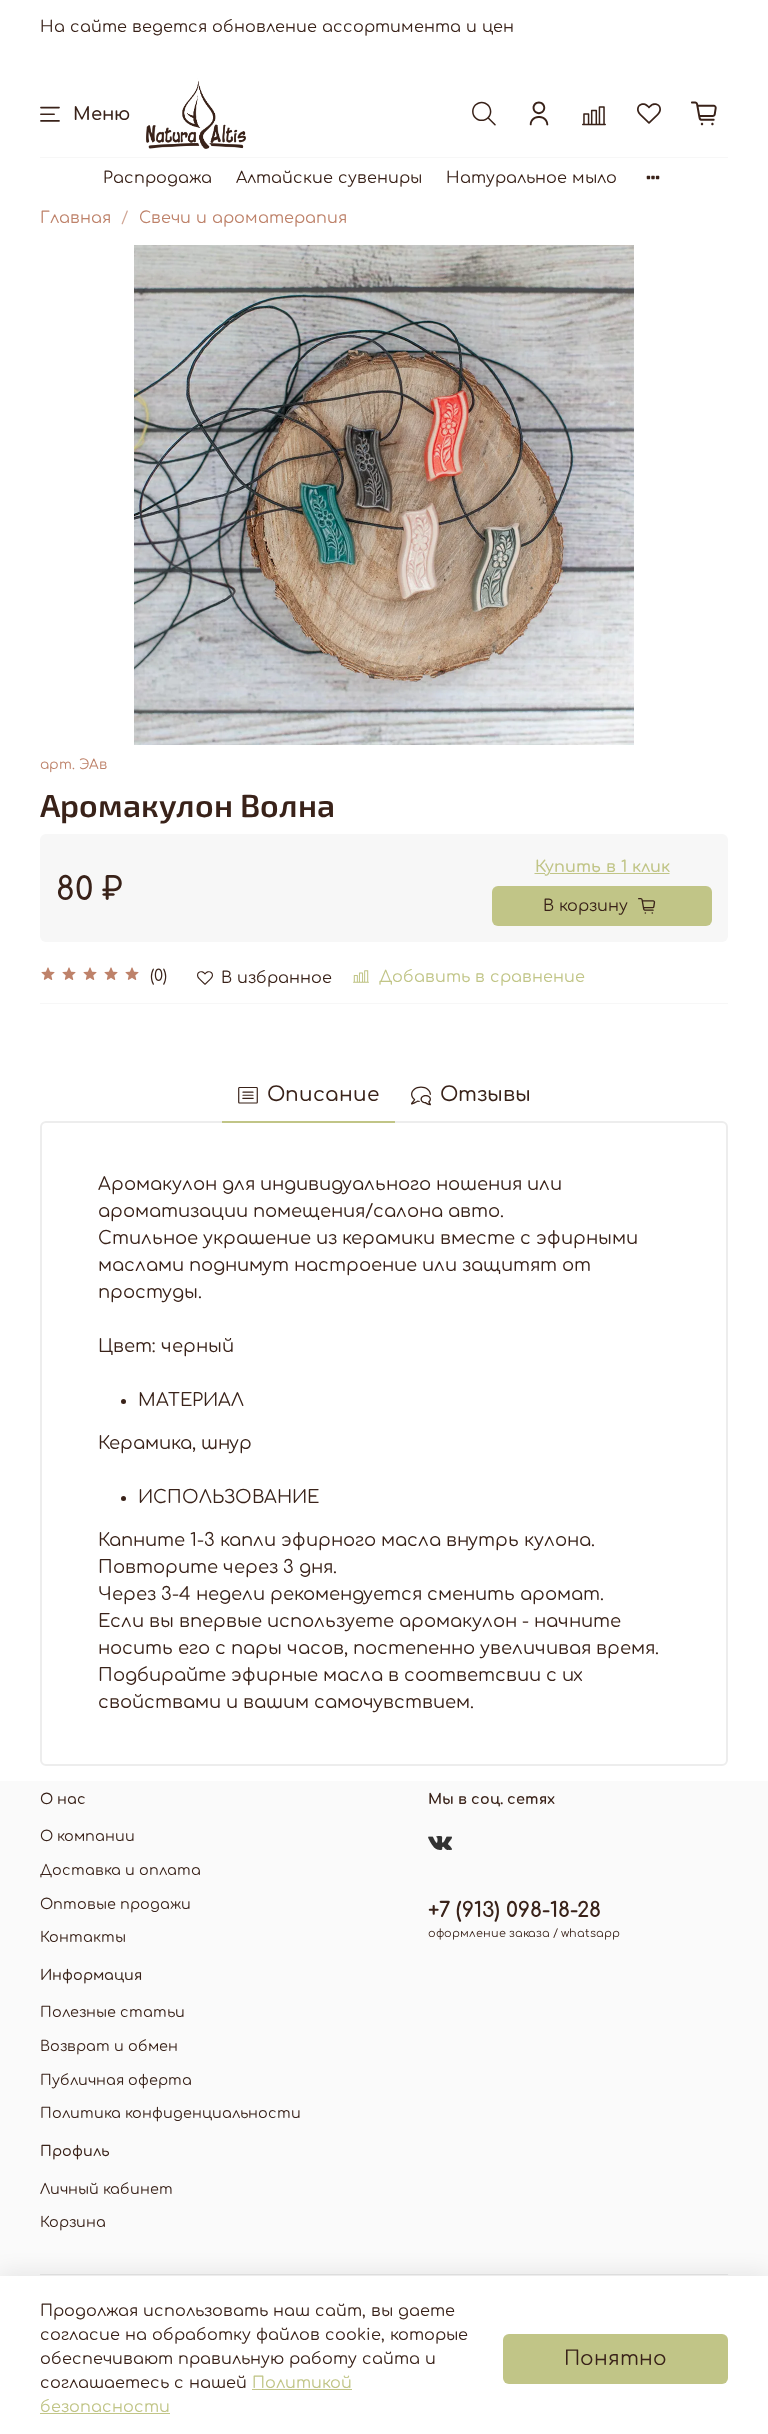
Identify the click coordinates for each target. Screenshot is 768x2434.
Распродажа (157, 178)
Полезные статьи (112, 2012)
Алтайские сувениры (329, 178)
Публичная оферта (116, 2080)
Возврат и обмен (109, 2046)
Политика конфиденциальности (170, 2113)
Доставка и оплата (120, 1870)
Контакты (83, 1937)
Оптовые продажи (115, 1904)
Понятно (615, 2358)
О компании (87, 1836)
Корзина (73, 2222)
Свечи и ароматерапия (243, 218)
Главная (75, 218)
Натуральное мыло (531, 178)
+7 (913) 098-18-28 (514, 1910)
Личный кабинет (106, 2189)
